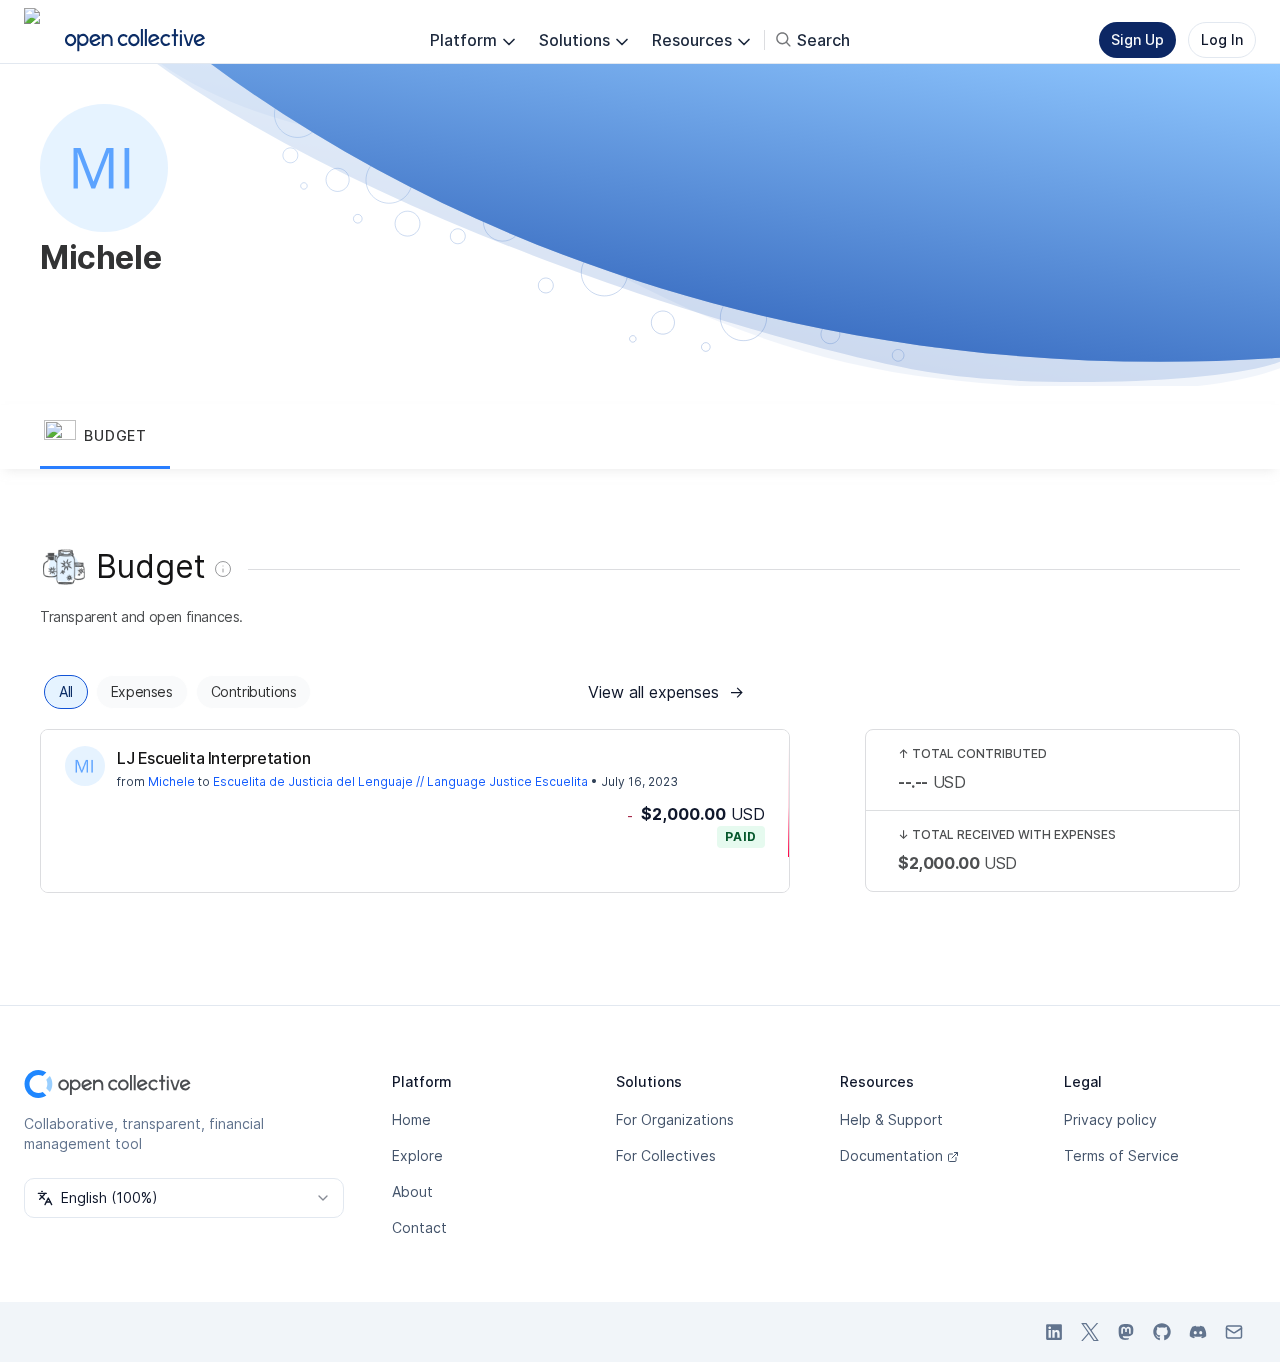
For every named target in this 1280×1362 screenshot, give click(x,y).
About (412, 1191)
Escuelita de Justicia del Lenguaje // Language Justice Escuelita (400, 781)
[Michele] (85, 766)
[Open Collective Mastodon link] (1126, 1332)
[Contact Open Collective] (1234, 1332)
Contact (419, 1227)
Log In (1222, 39)
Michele (171, 781)
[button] (105, 437)
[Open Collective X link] (1090, 1332)
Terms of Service (1121, 1155)
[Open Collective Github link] (1162, 1332)
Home (411, 1119)
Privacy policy (1110, 1119)
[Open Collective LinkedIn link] (1054, 1332)
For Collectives (666, 1155)
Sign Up (1137, 39)
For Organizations (675, 1119)
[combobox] (184, 1198)
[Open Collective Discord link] (1198, 1332)
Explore (417, 1155)
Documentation (891, 1155)
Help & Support (891, 1119)
